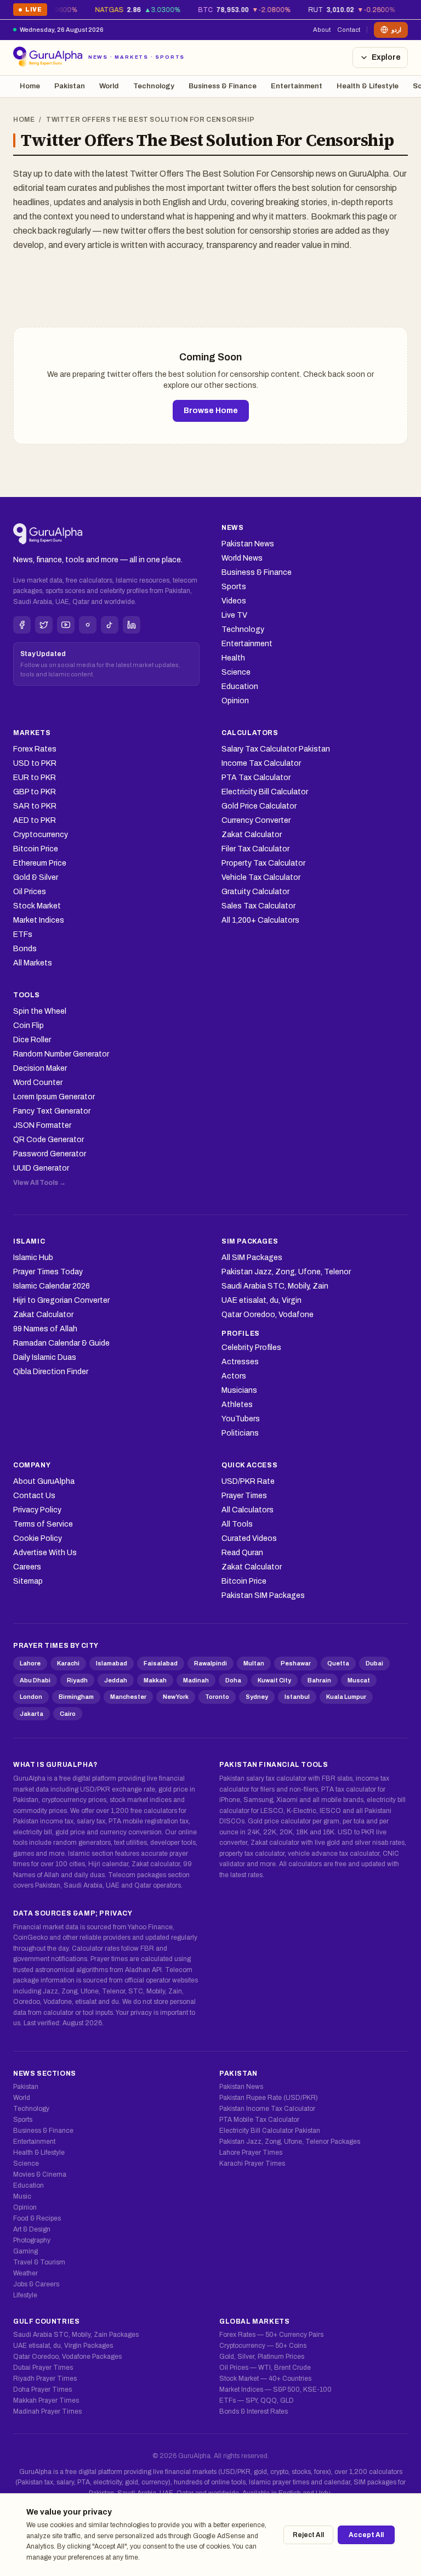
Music (22, 2196)
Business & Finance (223, 86)
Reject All (308, 2535)
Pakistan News (248, 544)
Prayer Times (244, 1496)
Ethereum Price (40, 863)
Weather (25, 2273)
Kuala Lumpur (346, 1697)
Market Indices (39, 920)
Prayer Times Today (48, 1272)
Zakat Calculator (252, 835)
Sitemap (28, 1581)
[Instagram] (88, 625)
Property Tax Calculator (263, 863)
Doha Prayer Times (42, 2389)
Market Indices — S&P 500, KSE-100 (275, 2389)
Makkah (155, 1680)
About (322, 30)
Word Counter (38, 1083)
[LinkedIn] (132, 625)
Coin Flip (29, 1026)
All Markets (33, 963)
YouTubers (241, 1419)
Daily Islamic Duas (45, 1357)
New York (176, 1697)
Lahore (30, 1663)
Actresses (240, 1362)
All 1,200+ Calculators (260, 920)
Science (236, 672)
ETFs (23, 934)
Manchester (128, 1697)
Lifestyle (25, 2295)
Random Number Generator (61, 1054)
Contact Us (34, 1496)
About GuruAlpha (44, 1481)
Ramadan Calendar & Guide (61, 1343)
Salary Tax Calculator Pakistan (276, 749)
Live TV (234, 615)
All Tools (237, 1524)
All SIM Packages (252, 1258)
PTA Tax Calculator (256, 778)
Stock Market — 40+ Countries (265, 2379)
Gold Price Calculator (259, 806)
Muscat (359, 1680)
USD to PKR (35, 763)
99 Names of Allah (45, 1329)
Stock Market (37, 906)
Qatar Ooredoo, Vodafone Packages (67, 2357)
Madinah (196, 1680)
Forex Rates (35, 749)
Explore (386, 57)
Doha (233, 1680)
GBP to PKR (35, 792)
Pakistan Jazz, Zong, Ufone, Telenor (286, 1272)
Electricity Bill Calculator (265, 792)
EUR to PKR (35, 778)
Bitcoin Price (36, 849)
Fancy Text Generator (52, 1111)
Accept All (366, 2535)
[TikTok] (110, 625)
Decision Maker (40, 1068)
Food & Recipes (37, 2218)
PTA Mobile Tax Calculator (259, 2120)
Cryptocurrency (41, 835)
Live (30, 11)
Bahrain (319, 1680)
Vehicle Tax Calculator (261, 877)
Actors (234, 1376)
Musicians (239, 1390)
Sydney (257, 1697)
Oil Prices (30, 892)
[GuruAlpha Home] (48, 534)
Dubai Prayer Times (43, 2368)
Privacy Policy (37, 1510)
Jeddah (116, 1680)
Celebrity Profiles (251, 1348)
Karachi (68, 1663)
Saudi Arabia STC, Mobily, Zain (275, 1286)
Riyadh (77, 1680)
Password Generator (50, 1154)
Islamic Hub (33, 1258)
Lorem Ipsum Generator (54, 1097)
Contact (349, 30)
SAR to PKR (35, 806)
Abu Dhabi (35, 1680)
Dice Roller (32, 1040)
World (109, 86)
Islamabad (112, 1663)
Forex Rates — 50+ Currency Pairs (271, 2335)
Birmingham (76, 1697)
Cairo (68, 1714)
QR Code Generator (49, 1140)
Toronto (217, 1697)
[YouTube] (66, 625)
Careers (27, 1567)
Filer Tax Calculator (255, 849)
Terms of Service (43, 1524)
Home (30, 86)
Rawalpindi (210, 1663)
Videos (234, 601)
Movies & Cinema (40, 2174)
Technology (154, 86)
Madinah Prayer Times (47, 2411)
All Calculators (248, 1510)
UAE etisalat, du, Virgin (261, 1300)
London (31, 1697)
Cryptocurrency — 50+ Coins (263, 2346)
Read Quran (242, 1553)
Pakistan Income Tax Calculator (267, 2109)
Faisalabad (161, 1663)
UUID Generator (41, 1168)
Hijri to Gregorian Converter (61, 1300)
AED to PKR (35, 820)
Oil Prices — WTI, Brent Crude (265, 2368)
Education (240, 687)
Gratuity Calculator (255, 892)
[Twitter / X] (44, 625)
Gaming (25, 2251)
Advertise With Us (45, 1553)
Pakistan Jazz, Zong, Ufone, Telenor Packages (290, 2142)
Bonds (25, 949)
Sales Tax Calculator (258, 906)
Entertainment (297, 86)
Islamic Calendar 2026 (52, 1286)
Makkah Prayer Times (46, 2400)
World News (242, 558)
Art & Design (32, 2229)
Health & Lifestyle (368, 86)
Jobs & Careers (36, 2284)
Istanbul (297, 1697)
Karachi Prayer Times (252, 2163)
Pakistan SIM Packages (263, 1595)
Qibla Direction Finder (51, 1372)
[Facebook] (22, 625)
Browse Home (211, 411)
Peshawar (296, 1663)
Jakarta (32, 1714)
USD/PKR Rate (248, 1481)
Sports (234, 587)
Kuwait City (274, 1680)
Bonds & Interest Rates (254, 2411)
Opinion (235, 701)
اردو (396, 30)
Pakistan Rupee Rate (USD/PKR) (269, 2098)
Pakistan (70, 86)
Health (233, 658)
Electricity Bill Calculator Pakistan (270, 2131)
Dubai (374, 1663)
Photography (32, 2240)
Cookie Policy (38, 1538)
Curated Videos (249, 1538)
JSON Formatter (42, 1125)
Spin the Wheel (40, 1011)
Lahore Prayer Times (251, 2153)
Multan (254, 1663)
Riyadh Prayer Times (45, 2379)
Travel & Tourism (39, 2262)
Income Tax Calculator (261, 763)
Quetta (338, 1663)
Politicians (240, 1433)
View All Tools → (39, 1183)
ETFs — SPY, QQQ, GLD (257, 2400)
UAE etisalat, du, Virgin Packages (63, 2346)
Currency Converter (256, 820)
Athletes (237, 1405)
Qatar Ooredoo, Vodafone (268, 1315)
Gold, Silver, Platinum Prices (262, 2357)
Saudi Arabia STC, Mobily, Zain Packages (76, 2335)
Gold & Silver (36, 877)
